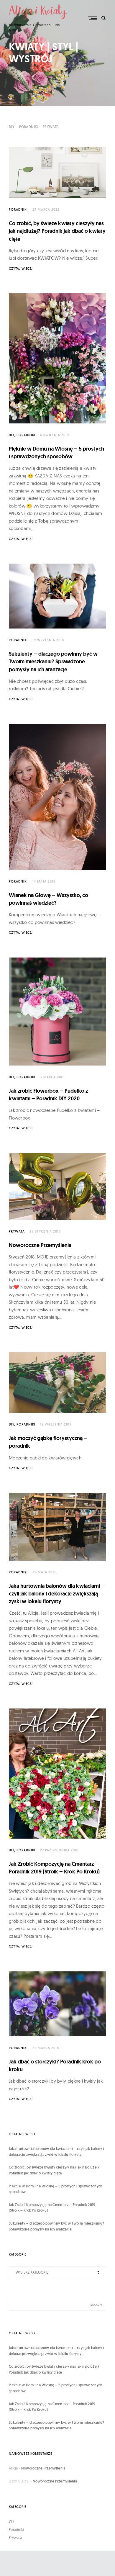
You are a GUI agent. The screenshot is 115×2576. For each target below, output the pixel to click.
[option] (57, 53)
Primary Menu (93, 18)
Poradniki (29, 127)
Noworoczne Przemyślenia (40, 1245)
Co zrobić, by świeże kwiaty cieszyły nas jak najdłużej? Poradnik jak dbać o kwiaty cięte (57, 231)
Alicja (13, 2468)
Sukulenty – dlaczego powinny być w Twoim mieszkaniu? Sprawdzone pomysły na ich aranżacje (53, 662)
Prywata (51, 127)
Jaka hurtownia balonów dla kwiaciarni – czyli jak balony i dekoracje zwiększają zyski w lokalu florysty (57, 1594)
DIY (12, 127)
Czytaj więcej (21, 269)
